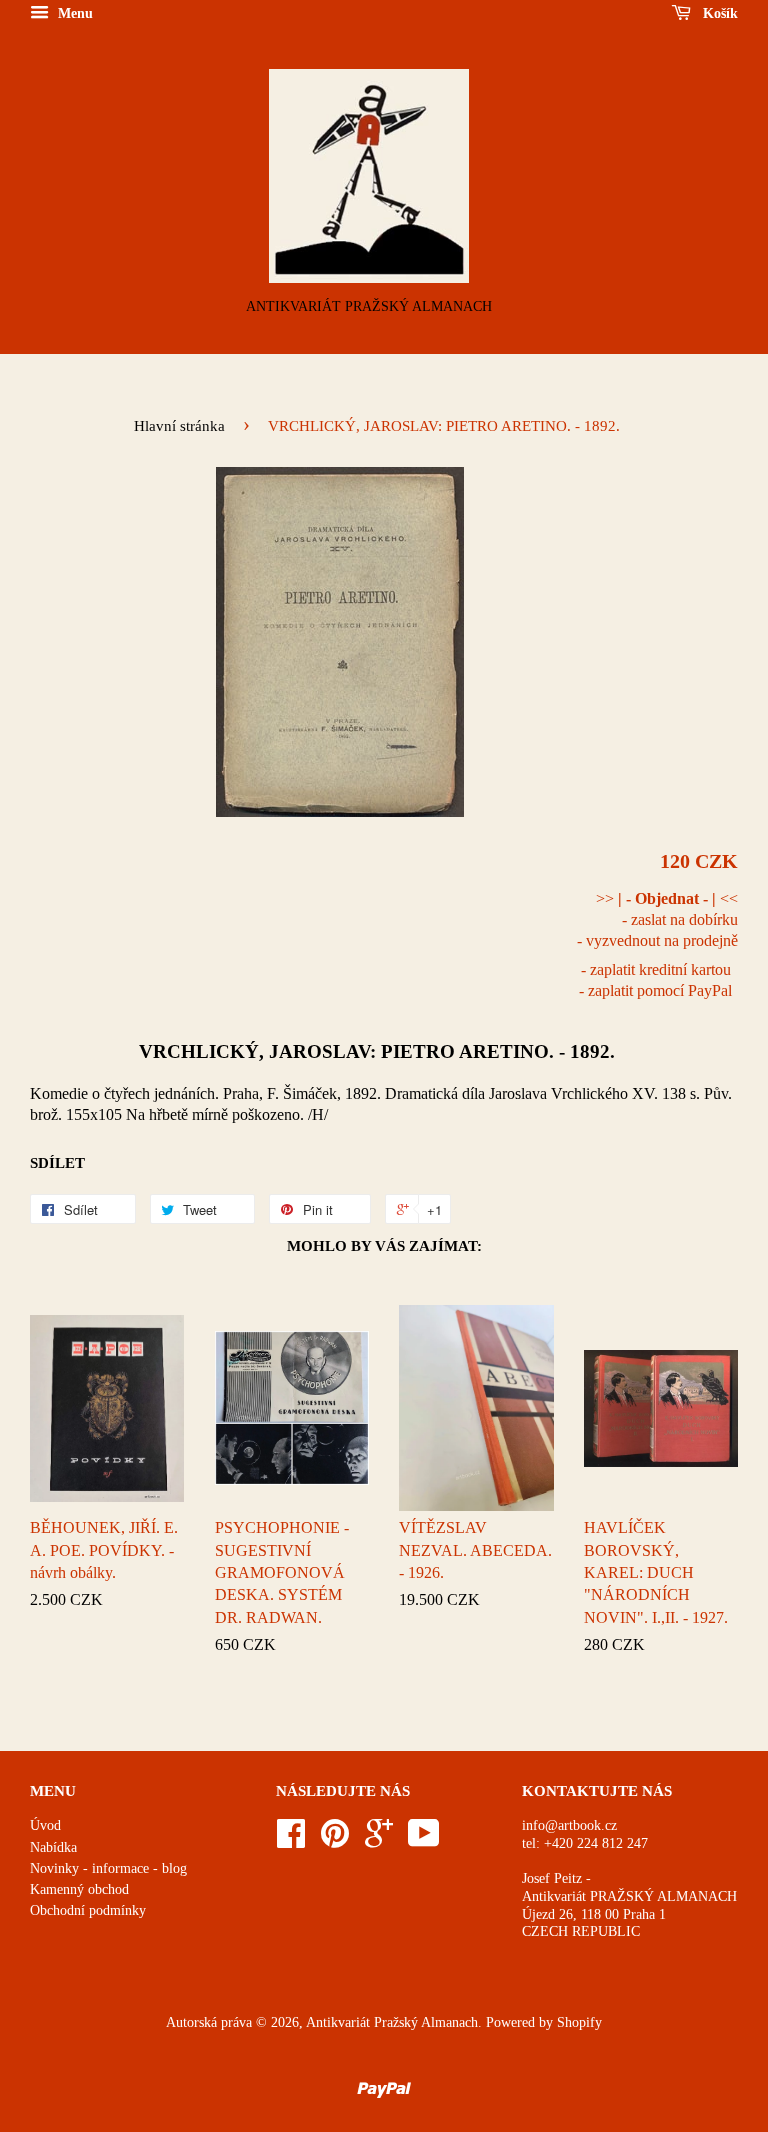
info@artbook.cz (569, 1825)
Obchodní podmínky (88, 1910)
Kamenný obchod (79, 1889)
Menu (73, 13)
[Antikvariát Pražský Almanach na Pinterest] (335, 1840)
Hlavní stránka (179, 426)
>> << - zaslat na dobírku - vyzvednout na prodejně (657, 919)
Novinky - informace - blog (108, 1868)
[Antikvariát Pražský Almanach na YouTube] (424, 1840)
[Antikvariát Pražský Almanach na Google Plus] (379, 1840)
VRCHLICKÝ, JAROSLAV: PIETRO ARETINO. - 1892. (377, 1051)
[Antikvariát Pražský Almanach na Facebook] (291, 1840)
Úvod (45, 1825)
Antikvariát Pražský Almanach (392, 2022)
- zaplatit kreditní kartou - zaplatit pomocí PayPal (655, 980)
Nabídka (53, 1847)
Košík (718, 13)
